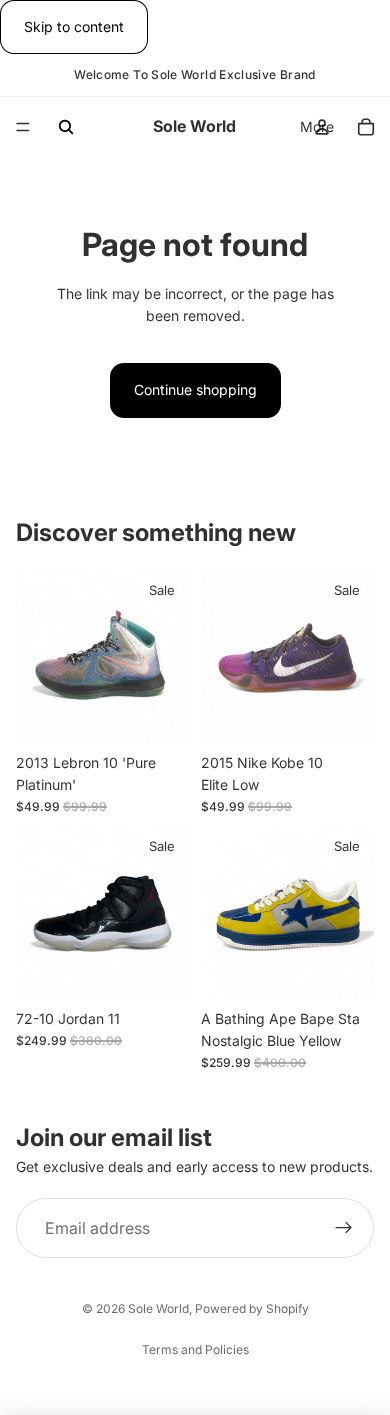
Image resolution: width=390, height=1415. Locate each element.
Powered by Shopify (252, 1308)
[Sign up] (344, 1228)
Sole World (158, 1308)
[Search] (66, 127)
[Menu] (23, 128)
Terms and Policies (195, 1349)
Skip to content (74, 26)
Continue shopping (195, 389)
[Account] (322, 127)
